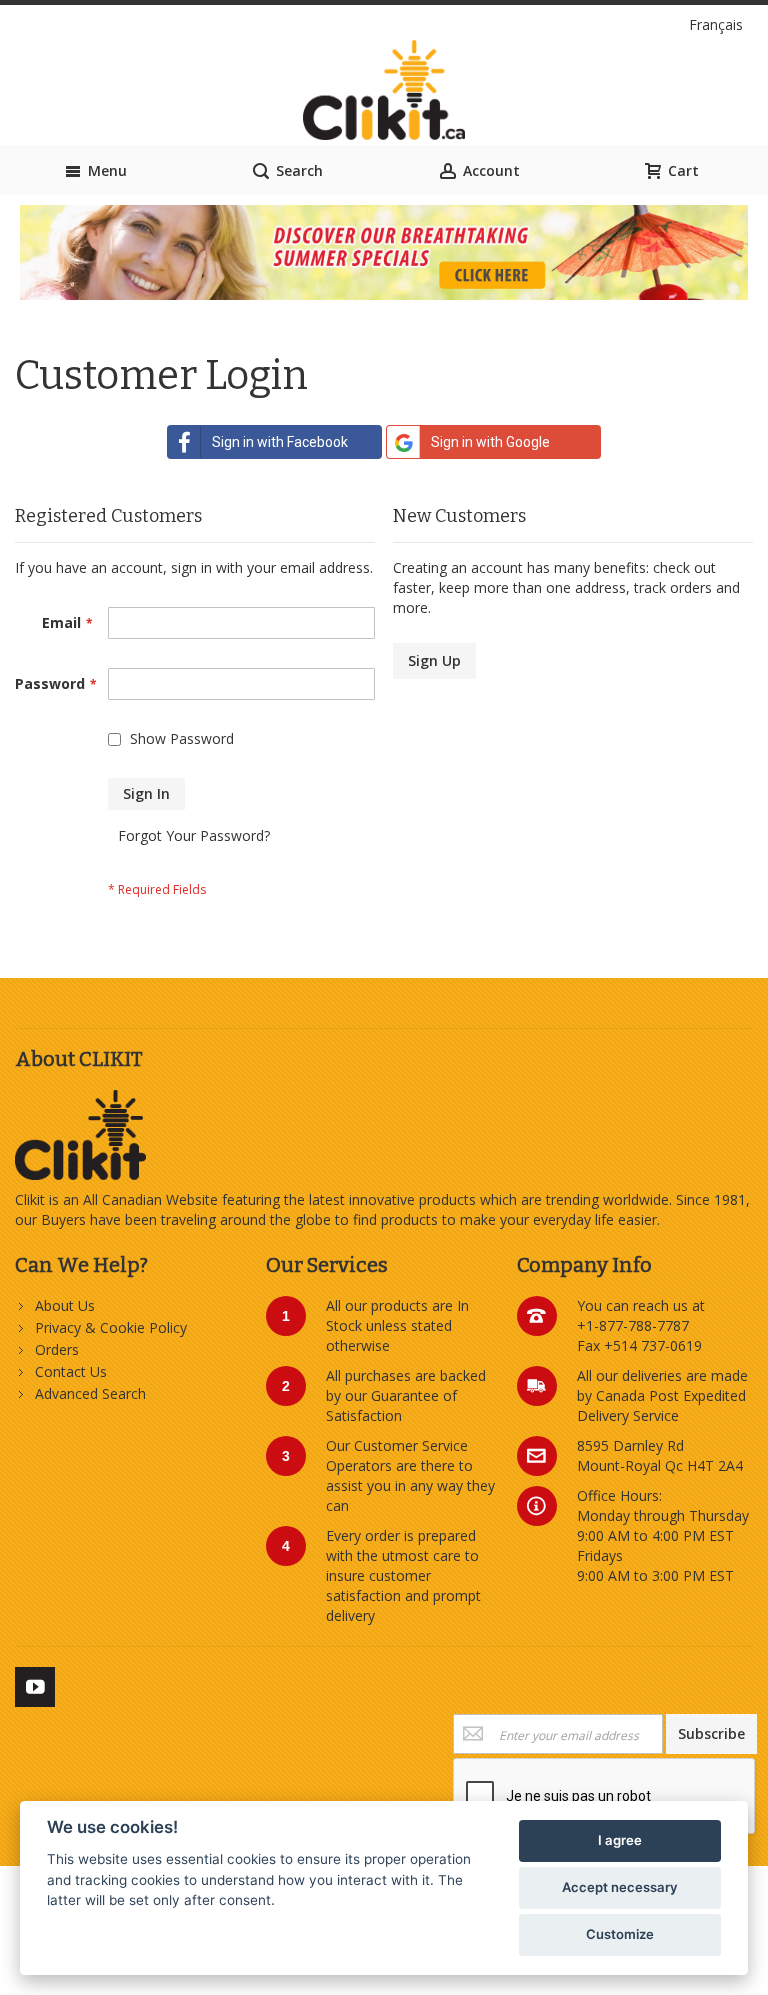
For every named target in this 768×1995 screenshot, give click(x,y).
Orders (57, 1349)
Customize (620, 1934)
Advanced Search (90, 1393)
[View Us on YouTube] (35, 1683)
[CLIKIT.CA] (384, 90)
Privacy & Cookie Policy (111, 1327)
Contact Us (71, 1371)
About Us (65, 1305)
